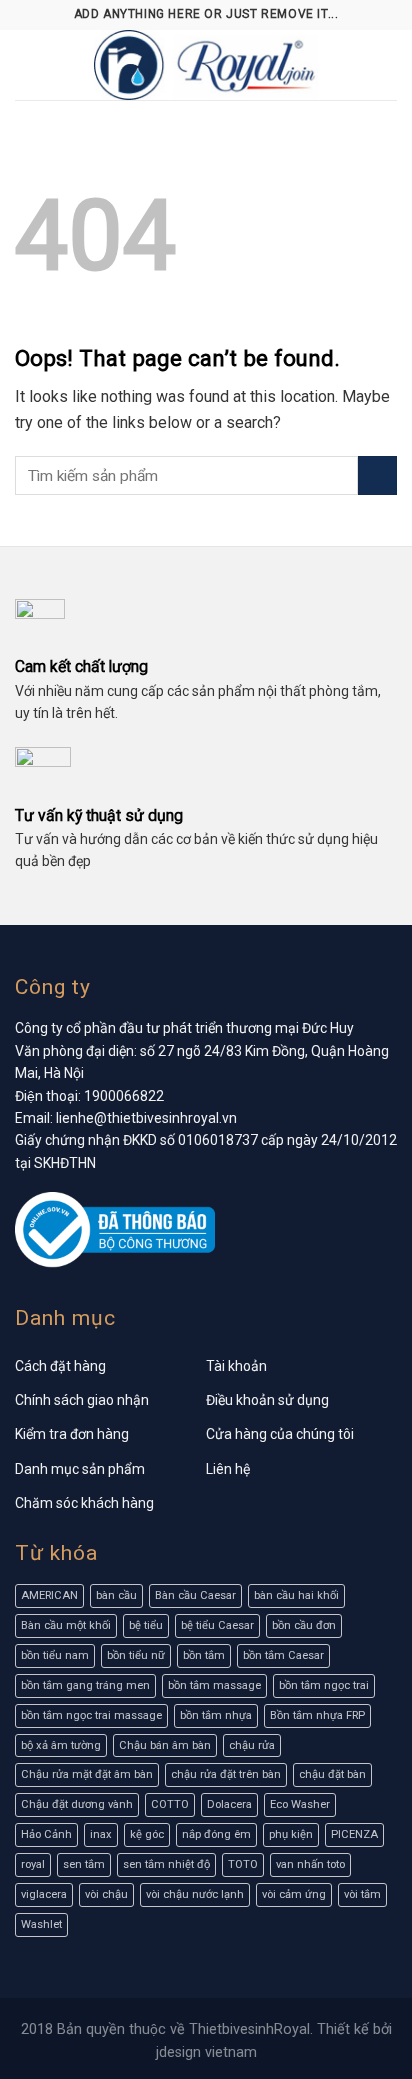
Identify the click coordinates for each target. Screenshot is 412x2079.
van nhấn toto (310, 1864)
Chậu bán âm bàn (165, 1745)
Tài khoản (236, 1366)
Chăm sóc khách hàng (84, 1503)
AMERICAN (49, 1595)
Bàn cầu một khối (66, 1625)
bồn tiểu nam (55, 1655)
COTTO (170, 1804)
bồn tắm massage (214, 1685)
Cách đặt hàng (60, 1366)
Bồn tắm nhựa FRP (317, 1715)
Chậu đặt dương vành (77, 1804)
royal (33, 1864)
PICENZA (354, 1834)
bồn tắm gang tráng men (85, 1685)
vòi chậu (106, 1894)
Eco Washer (300, 1804)
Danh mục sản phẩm (80, 1469)
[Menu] (27, 64)
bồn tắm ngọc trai (324, 1685)
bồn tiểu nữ (136, 1655)
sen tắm (84, 1864)
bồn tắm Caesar (283, 1655)
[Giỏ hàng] (387, 65)
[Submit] (377, 475)
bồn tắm (204, 1655)
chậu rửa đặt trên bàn (226, 1774)
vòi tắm (362, 1894)
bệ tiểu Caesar (217, 1625)
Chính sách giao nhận (82, 1400)
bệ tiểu (146, 1625)
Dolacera (229, 1804)
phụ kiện (291, 1834)
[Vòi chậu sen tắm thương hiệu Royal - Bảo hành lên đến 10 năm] (206, 65)
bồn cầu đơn (304, 1625)
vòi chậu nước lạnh (195, 1894)
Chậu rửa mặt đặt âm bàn (87, 1774)
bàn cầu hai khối (296, 1595)
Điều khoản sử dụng (267, 1400)
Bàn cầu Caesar (195, 1595)
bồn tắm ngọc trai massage (91, 1715)
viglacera (44, 1894)
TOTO (243, 1864)
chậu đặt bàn (332, 1774)
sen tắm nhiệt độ (166, 1864)
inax (101, 1834)
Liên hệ (228, 1469)
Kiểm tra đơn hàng (72, 1434)
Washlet (41, 1924)
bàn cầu (116, 1595)
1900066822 (124, 1096)
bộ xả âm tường (61, 1745)
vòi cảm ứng (294, 1894)
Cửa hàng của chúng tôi (280, 1434)
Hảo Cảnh (46, 1834)
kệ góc (147, 1834)
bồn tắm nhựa (216, 1715)
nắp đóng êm (216, 1834)
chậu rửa (252, 1745)
